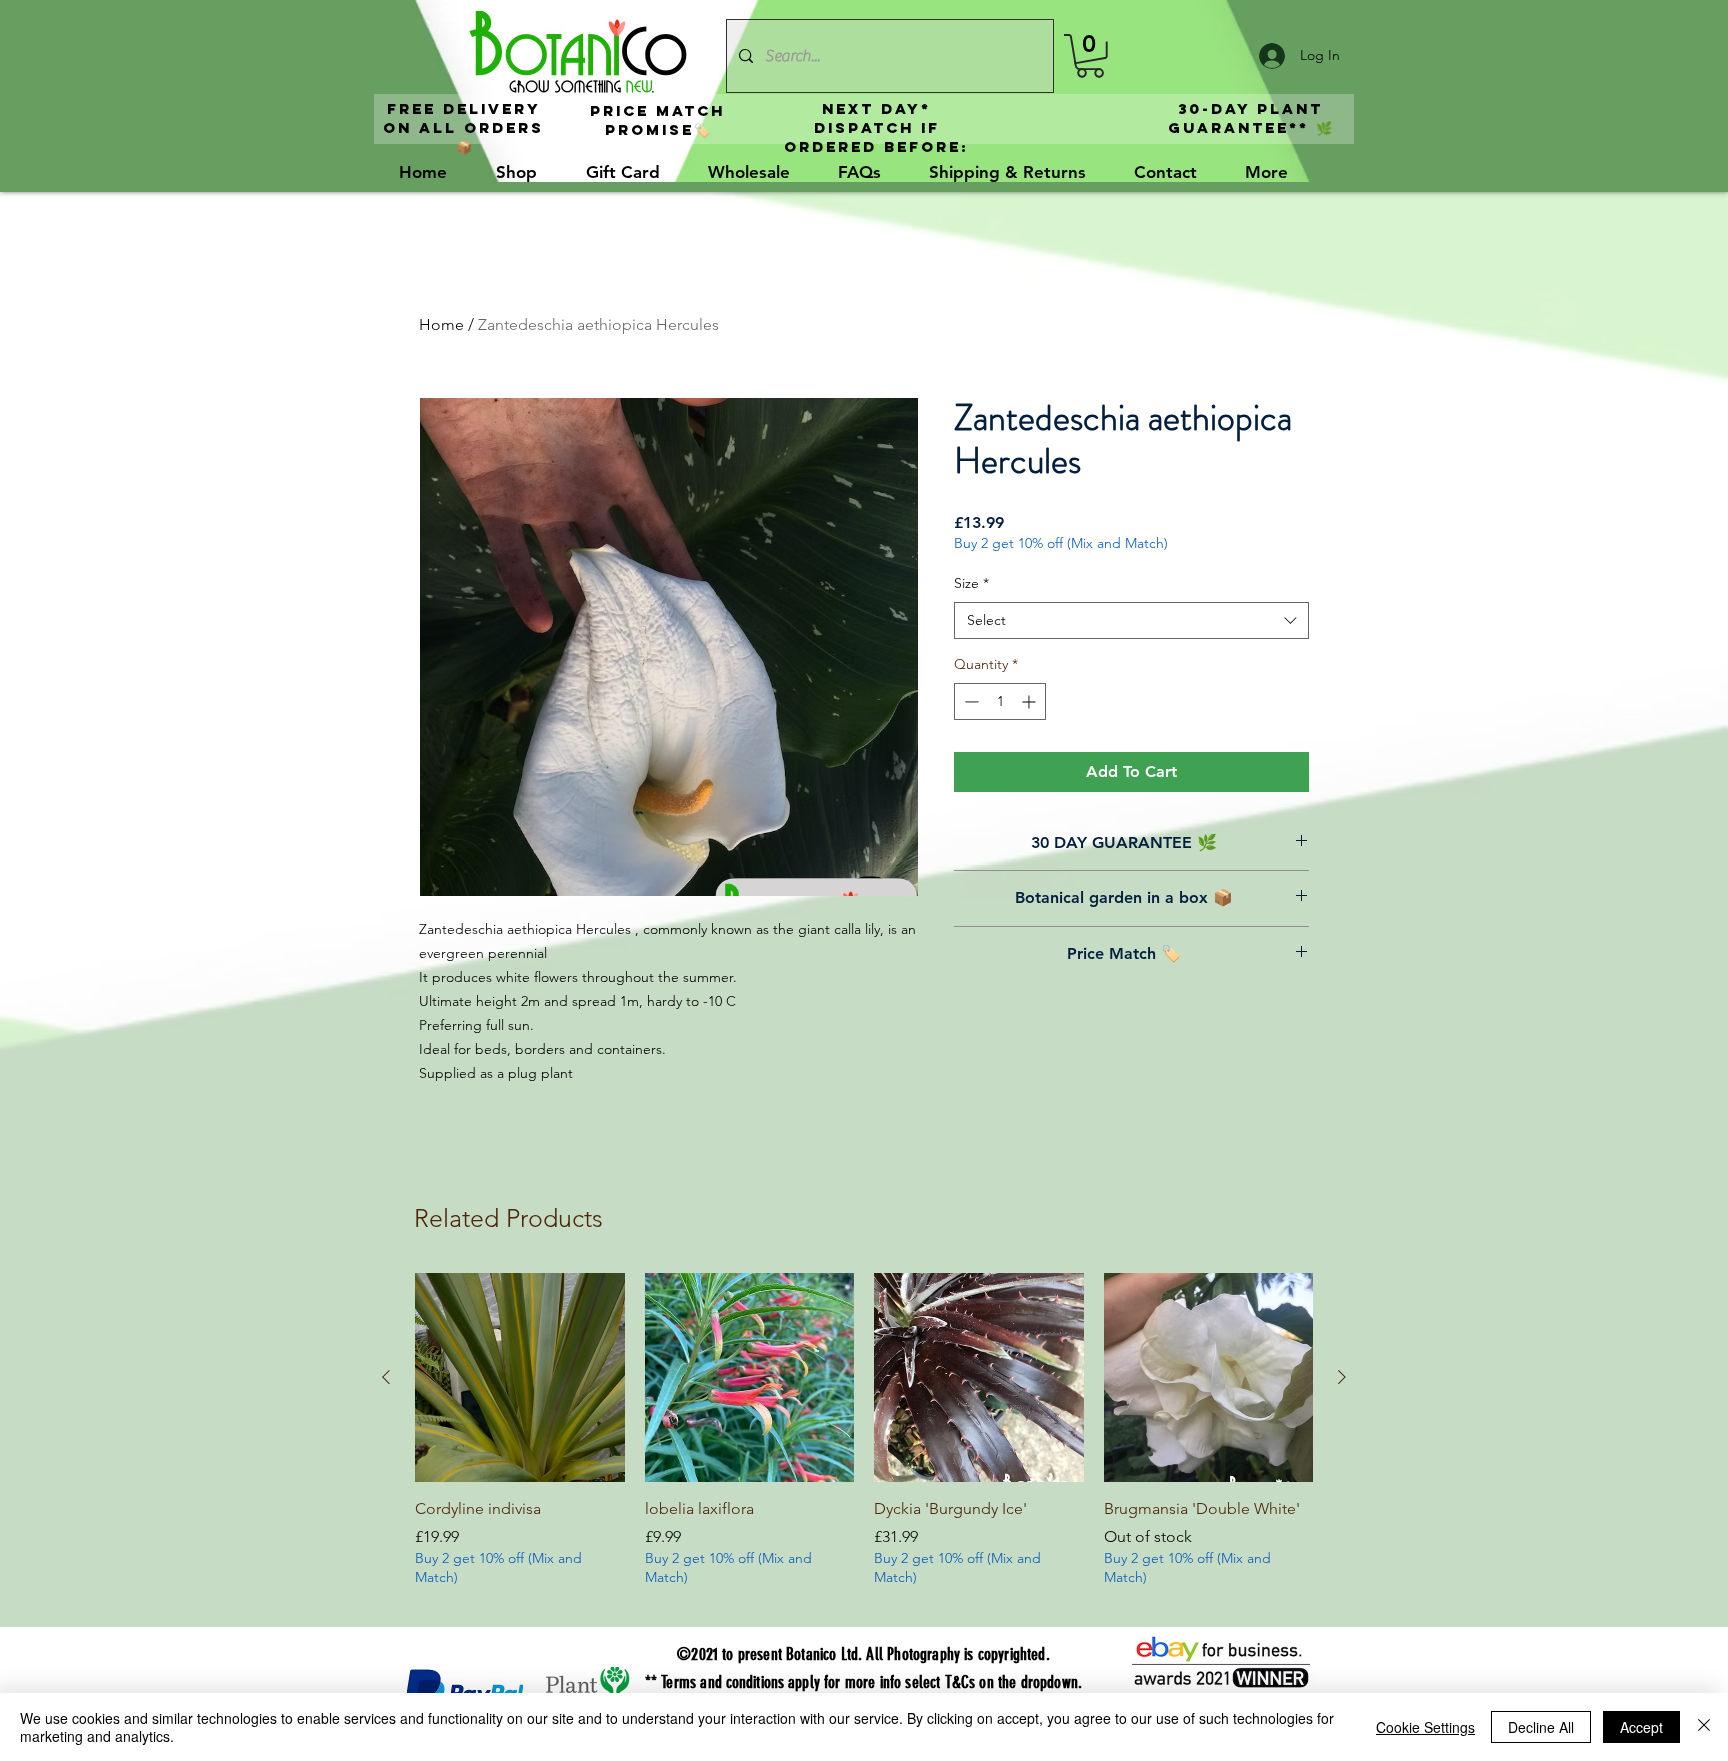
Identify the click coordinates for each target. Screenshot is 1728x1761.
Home (441, 324)
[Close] (1704, 1727)
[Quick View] (520, 1378)
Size (971, 583)
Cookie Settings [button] (1425, 1727)
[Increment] (1030, 701)
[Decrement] (969, 701)
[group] (864, 1442)
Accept (1641, 1727)
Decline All (1541, 1727)
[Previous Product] (386, 1377)
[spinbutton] (1000, 701)
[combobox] (1131, 621)
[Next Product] (1342, 1377)
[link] (1090, 56)
